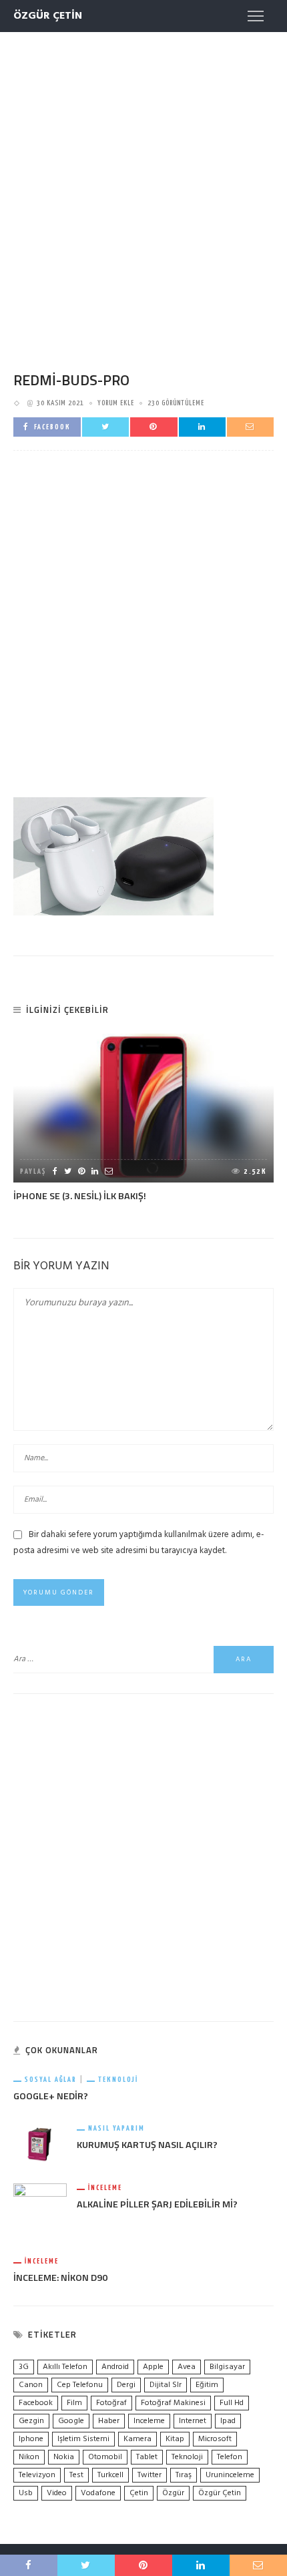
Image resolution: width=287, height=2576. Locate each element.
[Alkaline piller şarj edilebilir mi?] (40, 2210)
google (71, 2421)
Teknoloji (118, 2080)
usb (26, 2493)
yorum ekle (116, 403)
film (74, 2403)
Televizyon (37, 2475)
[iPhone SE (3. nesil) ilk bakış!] (143, 1108)
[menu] (256, 16)
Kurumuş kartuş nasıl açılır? (147, 2145)
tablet (147, 2457)
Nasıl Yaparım (116, 2128)
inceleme (149, 2421)
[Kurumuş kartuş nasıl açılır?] (40, 2144)
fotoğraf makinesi (173, 2403)
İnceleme (105, 2188)
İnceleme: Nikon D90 (60, 2278)
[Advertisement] (143, 189)
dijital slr (166, 2385)
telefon (230, 2457)
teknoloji (187, 2457)
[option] (143, 1118)
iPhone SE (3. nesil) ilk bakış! (80, 1196)
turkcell (110, 2475)
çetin (139, 2493)
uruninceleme (230, 2475)
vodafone (98, 2493)
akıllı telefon (65, 2367)
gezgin (31, 2421)
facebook (36, 2403)
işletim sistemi (83, 2439)
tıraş (184, 2475)
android (115, 2367)
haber (109, 2421)
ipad (228, 2421)
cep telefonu (80, 2385)
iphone (31, 2439)
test (76, 2475)
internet (193, 2421)
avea (187, 2367)
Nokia (64, 2457)
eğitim (207, 2385)
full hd (232, 2403)
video (57, 2493)
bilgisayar (227, 2367)
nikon (29, 2457)
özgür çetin (220, 2493)
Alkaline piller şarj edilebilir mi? (157, 2204)
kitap (175, 2439)
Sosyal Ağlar (51, 2080)
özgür (173, 2493)
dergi (126, 2385)
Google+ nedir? (51, 2096)
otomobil (105, 2457)
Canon (31, 2385)
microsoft (215, 2439)
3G (24, 2367)
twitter (150, 2475)
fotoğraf (111, 2403)
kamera (137, 2439)
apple (153, 2367)
